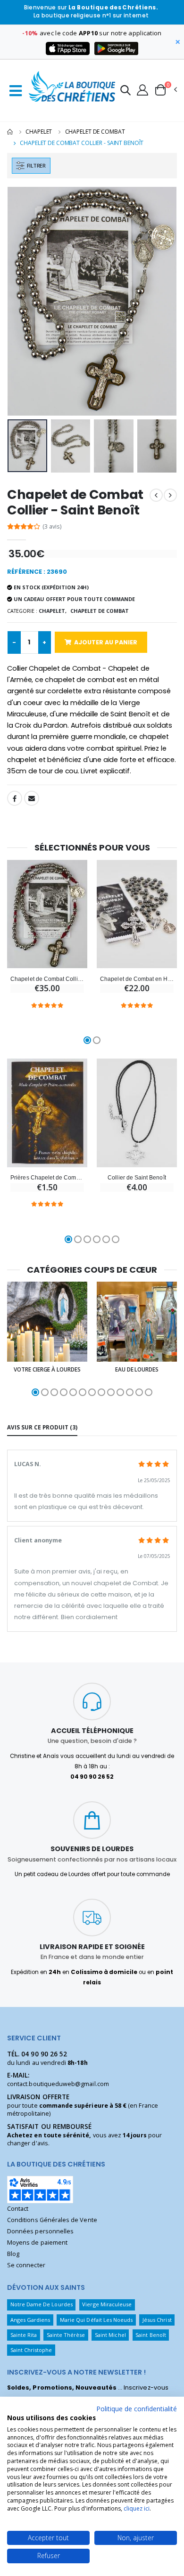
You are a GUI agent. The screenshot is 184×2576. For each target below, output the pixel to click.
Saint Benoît (151, 2335)
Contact (18, 2209)
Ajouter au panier (106, 642)
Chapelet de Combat (95, 132)
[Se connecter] (142, 89)
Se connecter (26, 2265)
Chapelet (39, 132)
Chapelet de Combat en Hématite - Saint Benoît (137, 979)
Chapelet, (53, 611)
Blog (13, 2254)
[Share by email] (32, 798)
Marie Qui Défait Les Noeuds (96, 2320)
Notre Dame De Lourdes (42, 2304)
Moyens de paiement (37, 2243)
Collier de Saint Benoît (137, 1177)
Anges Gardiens (30, 2320)
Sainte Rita (24, 2335)
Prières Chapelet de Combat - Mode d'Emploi (47, 1177)
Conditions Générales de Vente (52, 2220)
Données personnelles (40, 2231)
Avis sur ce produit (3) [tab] (42, 1427)
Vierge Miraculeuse (107, 2304)
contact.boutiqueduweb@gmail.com (58, 2084)
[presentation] (21, 301)
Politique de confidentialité (137, 2409)
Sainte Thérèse (66, 2335)
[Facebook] (15, 798)
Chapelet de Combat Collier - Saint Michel (47, 979)
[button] (125, 92)
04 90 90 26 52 (44, 2054)
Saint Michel (110, 2335)
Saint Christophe (31, 2350)
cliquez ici (137, 2508)
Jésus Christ (157, 2320)
